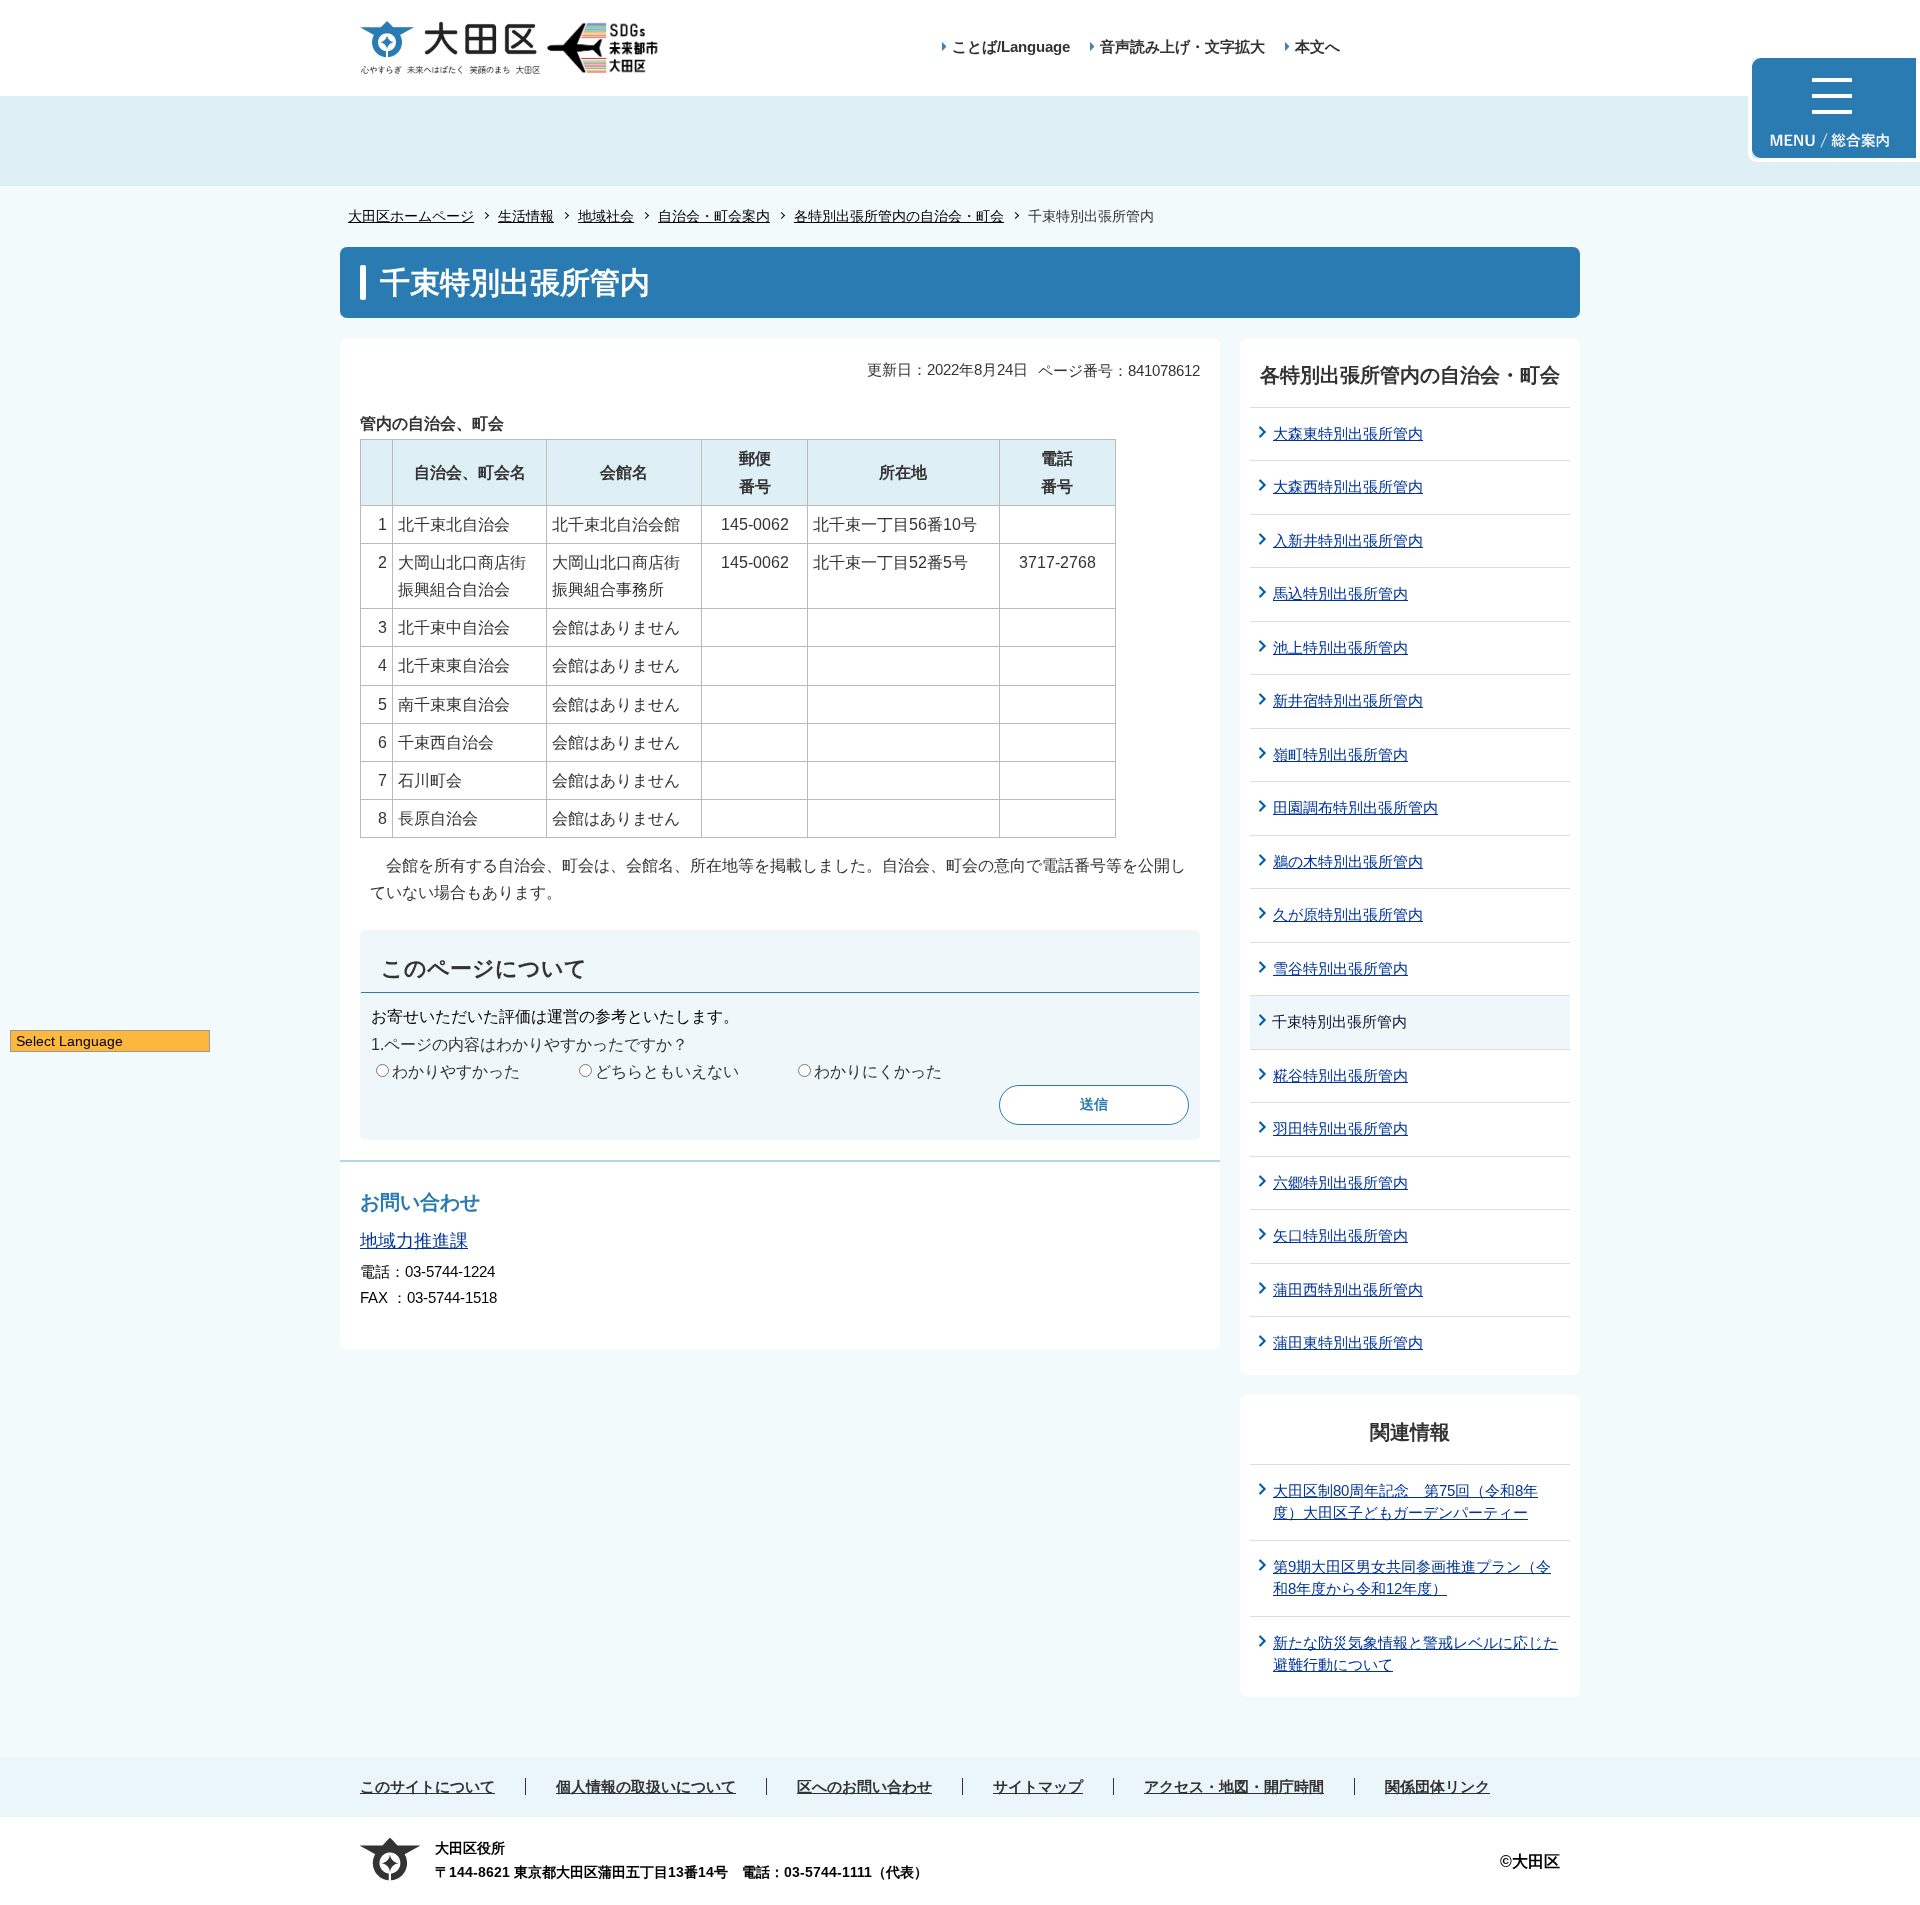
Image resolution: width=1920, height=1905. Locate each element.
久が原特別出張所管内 (1348, 914)
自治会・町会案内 (714, 216)
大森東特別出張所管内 (1348, 433)
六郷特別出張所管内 (1340, 1182)
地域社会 (606, 216)
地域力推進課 (414, 1241)
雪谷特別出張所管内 (1340, 968)
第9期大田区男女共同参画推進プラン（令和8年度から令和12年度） (1412, 1578)
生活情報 (526, 216)
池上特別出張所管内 (1340, 647)
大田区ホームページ (411, 216)
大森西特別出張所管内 (1348, 486)
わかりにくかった (878, 1071)
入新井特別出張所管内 (1348, 540)
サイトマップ (1038, 1786)
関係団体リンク (1437, 1786)
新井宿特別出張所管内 (1348, 700)
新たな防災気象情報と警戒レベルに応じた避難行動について (1415, 1654)
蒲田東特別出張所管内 (1348, 1342)
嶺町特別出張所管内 (1340, 754)
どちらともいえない (667, 1071)
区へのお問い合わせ (864, 1786)
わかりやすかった (456, 1071)
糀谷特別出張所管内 (1340, 1075)
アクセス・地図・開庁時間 (1234, 1786)
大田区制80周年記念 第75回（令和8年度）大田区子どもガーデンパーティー (1405, 1502)
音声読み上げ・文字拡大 (1182, 46)
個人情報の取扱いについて (646, 1786)
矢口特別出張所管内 (1340, 1235)
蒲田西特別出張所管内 (1348, 1289)
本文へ (1317, 46)
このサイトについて (427, 1786)
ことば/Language (1011, 46)
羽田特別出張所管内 (1340, 1128)
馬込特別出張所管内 (1340, 593)
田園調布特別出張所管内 (1355, 807)
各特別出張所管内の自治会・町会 (899, 216)
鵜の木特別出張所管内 (1348, 861)
